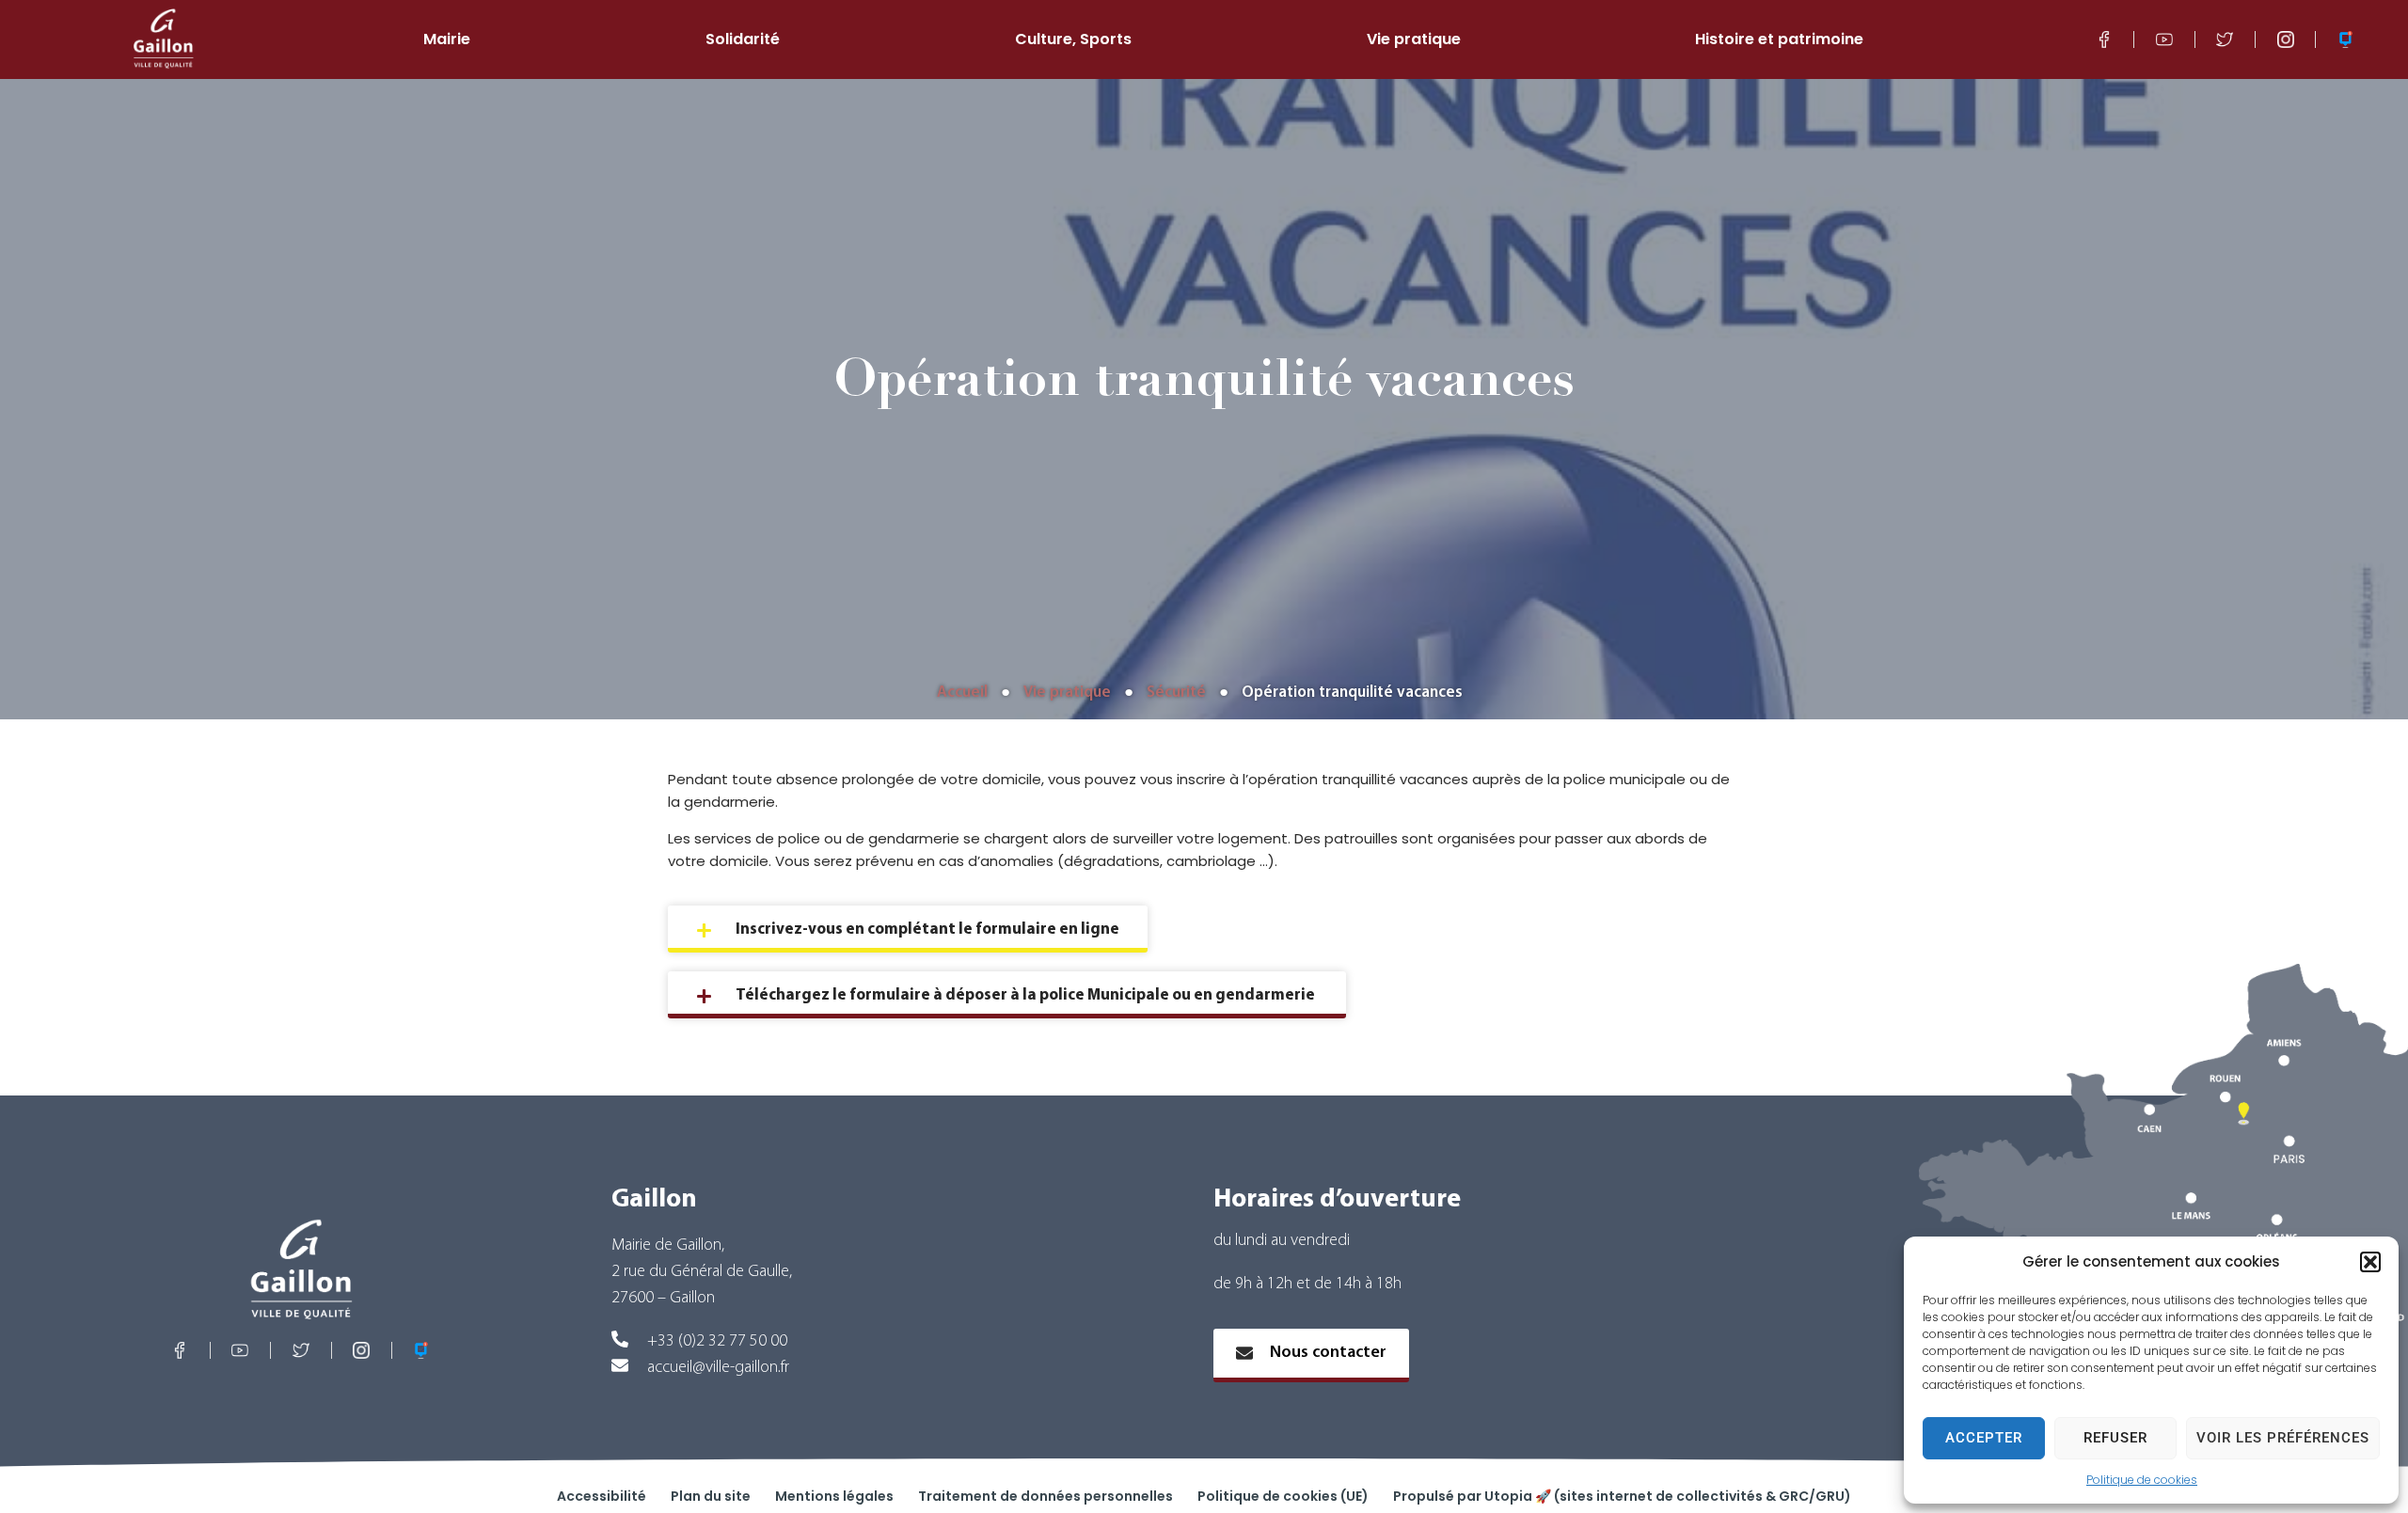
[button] (2370, 1262)
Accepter (1984, 1438)
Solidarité (743, 39)
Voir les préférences (2283, 1438)
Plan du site (711, 1496)
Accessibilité (602, 1496)
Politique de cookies (2142, 1480)
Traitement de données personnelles (1046, 1496)
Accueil (962, 693)
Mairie (447, 39)
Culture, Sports (1073, 39)
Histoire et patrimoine (1779, 39)
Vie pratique (1414, 39)
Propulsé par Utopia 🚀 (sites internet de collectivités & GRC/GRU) (1622, 1496)
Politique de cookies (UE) (1283, 1496)
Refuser (2115, 1438)
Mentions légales (834, 1496)
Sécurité (1176, 693)
